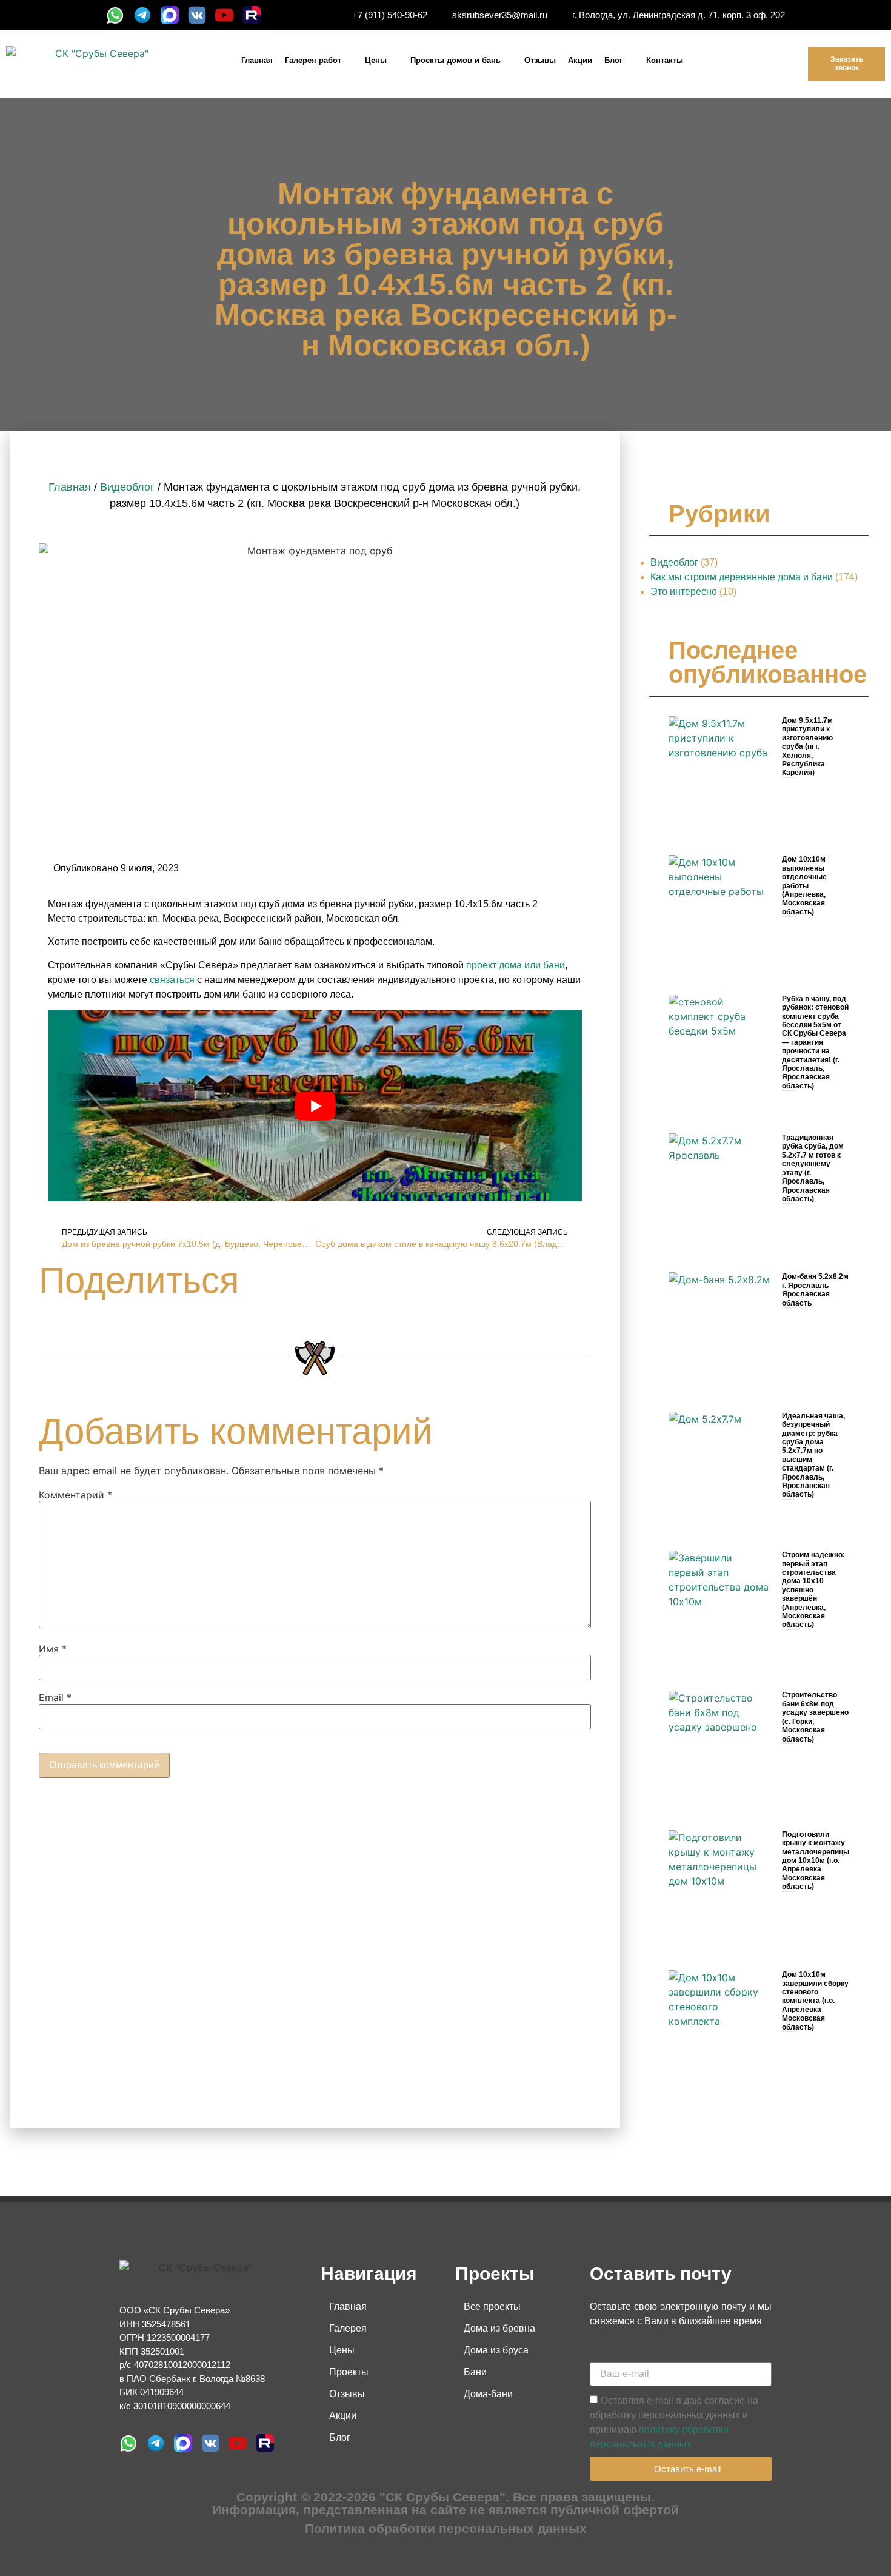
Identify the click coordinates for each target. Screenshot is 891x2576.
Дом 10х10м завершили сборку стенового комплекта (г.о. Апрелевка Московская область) (815, 2001)
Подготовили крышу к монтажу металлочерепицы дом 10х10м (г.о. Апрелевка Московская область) (816, 1860)
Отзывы (540, 60)
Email (55, 1697)
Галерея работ (313, 60)
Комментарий (75, 1495)
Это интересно (684, 592)
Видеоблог (127, 487)
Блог (613, 60)
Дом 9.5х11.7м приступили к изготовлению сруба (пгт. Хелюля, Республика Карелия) (807, 746)
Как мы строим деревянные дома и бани (742, 577)
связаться (172, 980)
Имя (53, 1649)
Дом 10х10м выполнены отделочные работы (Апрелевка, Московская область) (804, 885)
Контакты (665, 60)
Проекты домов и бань (456, 60)
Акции (580, 60)
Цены (376, 60)
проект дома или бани (516, 965)
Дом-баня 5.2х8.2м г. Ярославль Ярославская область (815, 1290)
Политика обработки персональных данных (446, 2528)
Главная (257, 60)
